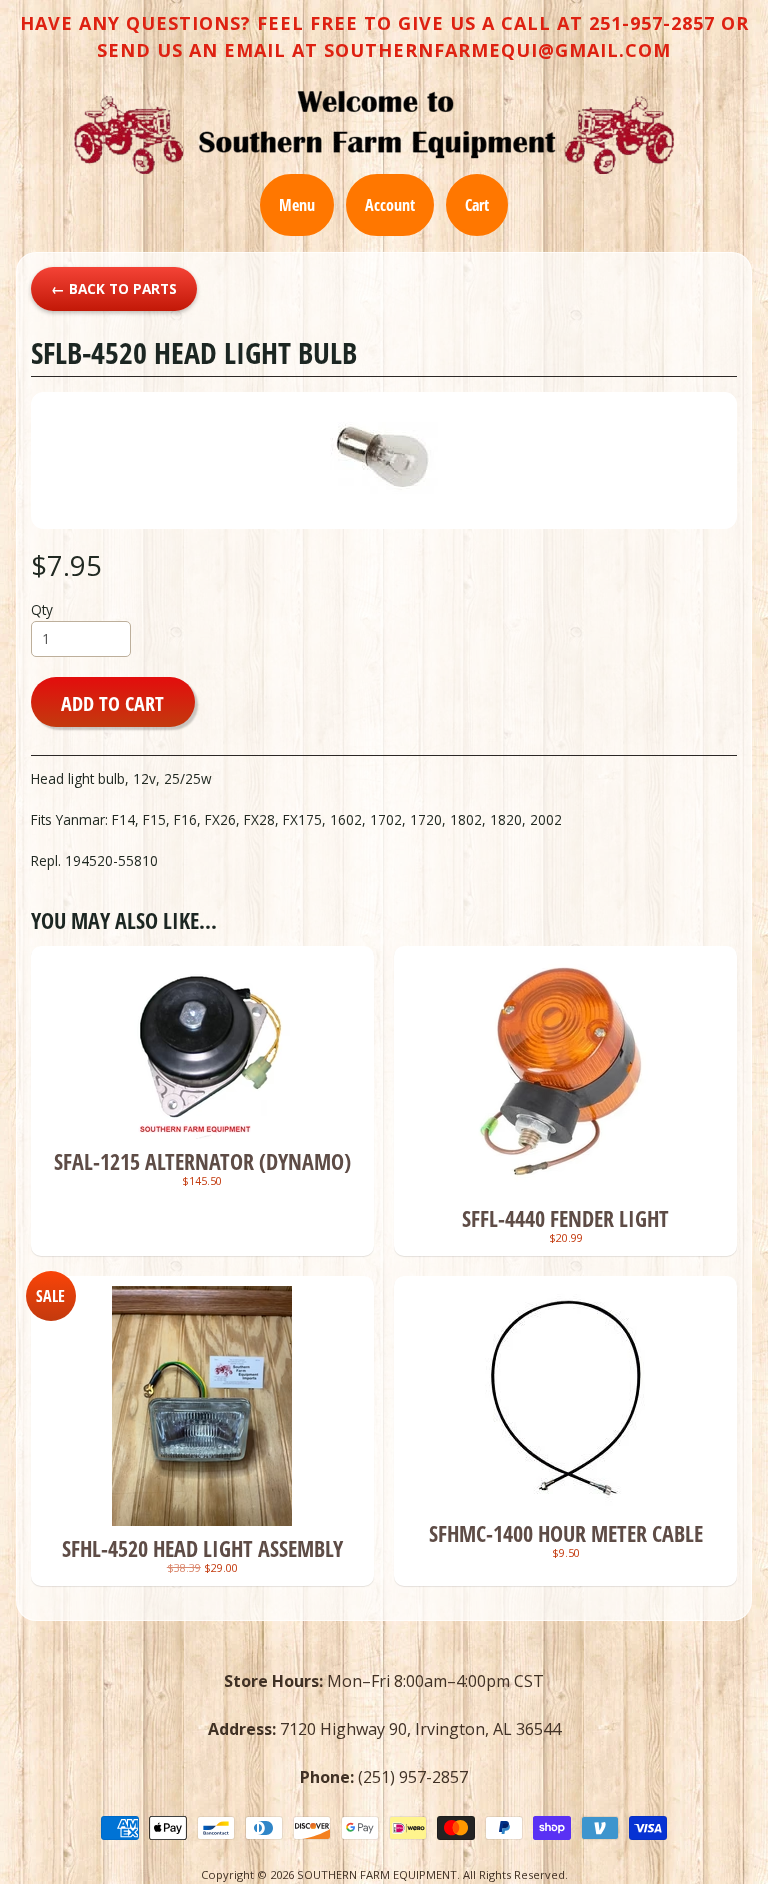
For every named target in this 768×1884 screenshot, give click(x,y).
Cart (477, 205)
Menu (297, 205)
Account (390, 205)
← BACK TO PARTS (114, 288)
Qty (42, 609)
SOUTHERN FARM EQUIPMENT (377, 1874)
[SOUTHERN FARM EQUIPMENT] (374, 132)
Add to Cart (112, 703)
